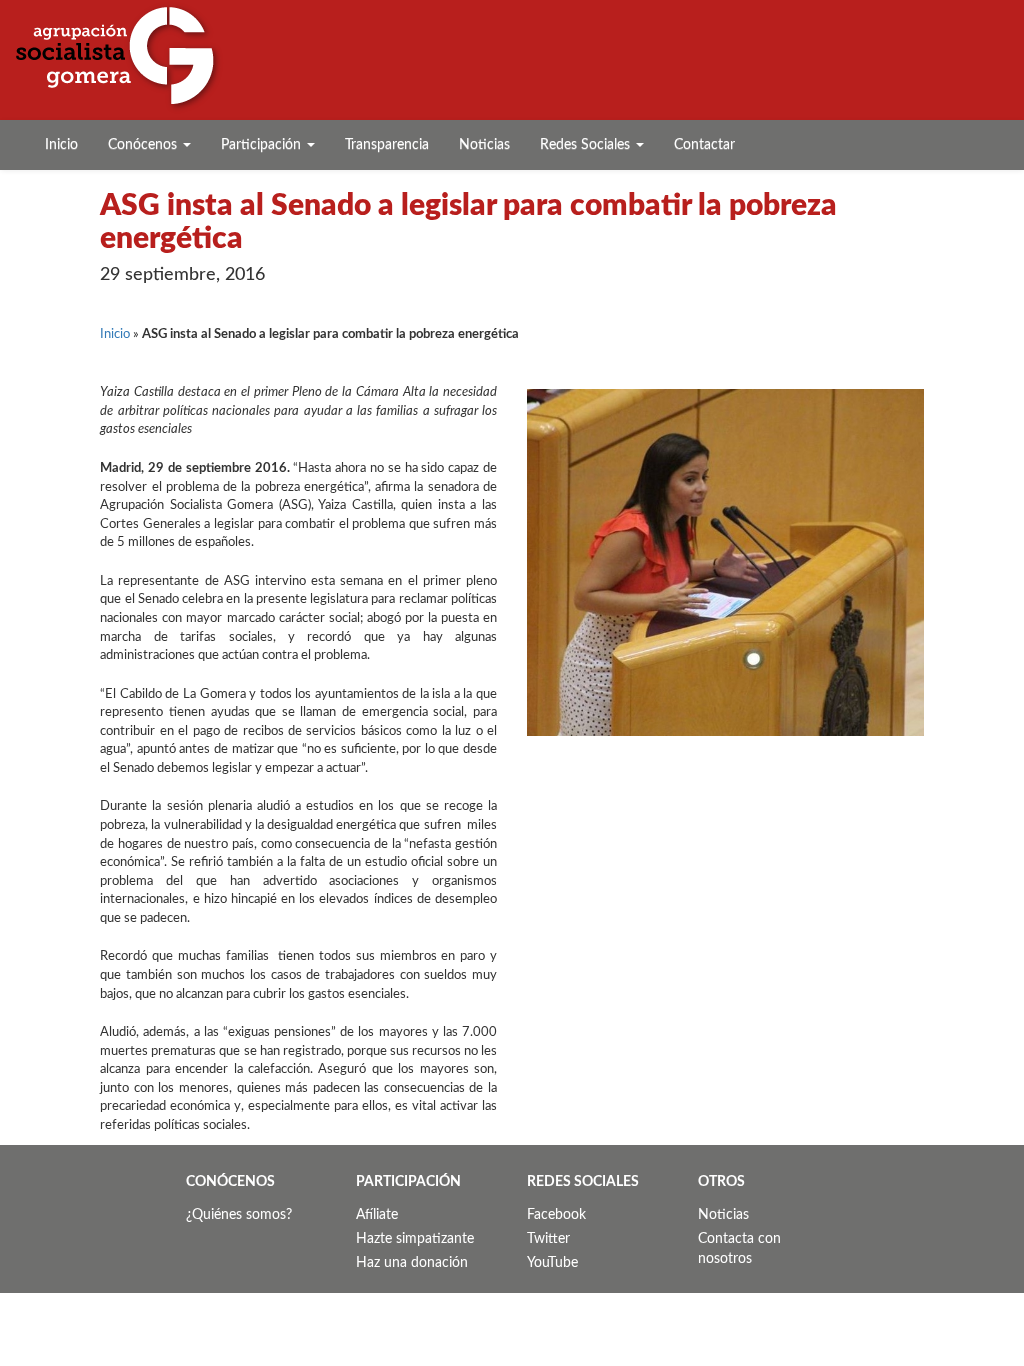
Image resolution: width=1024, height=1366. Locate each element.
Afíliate (377, 1215)
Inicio (61, 145)
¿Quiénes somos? (239, 1215)
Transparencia (387, 145)
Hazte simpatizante (415, 1239)
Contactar (704, 145)
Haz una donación (412, 1263)
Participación (263, 145)
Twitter (548, 1239)
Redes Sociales (587, 145)
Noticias (484, 145)
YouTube (552, 1263)
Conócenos (144, 145)
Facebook (556, 1215)
